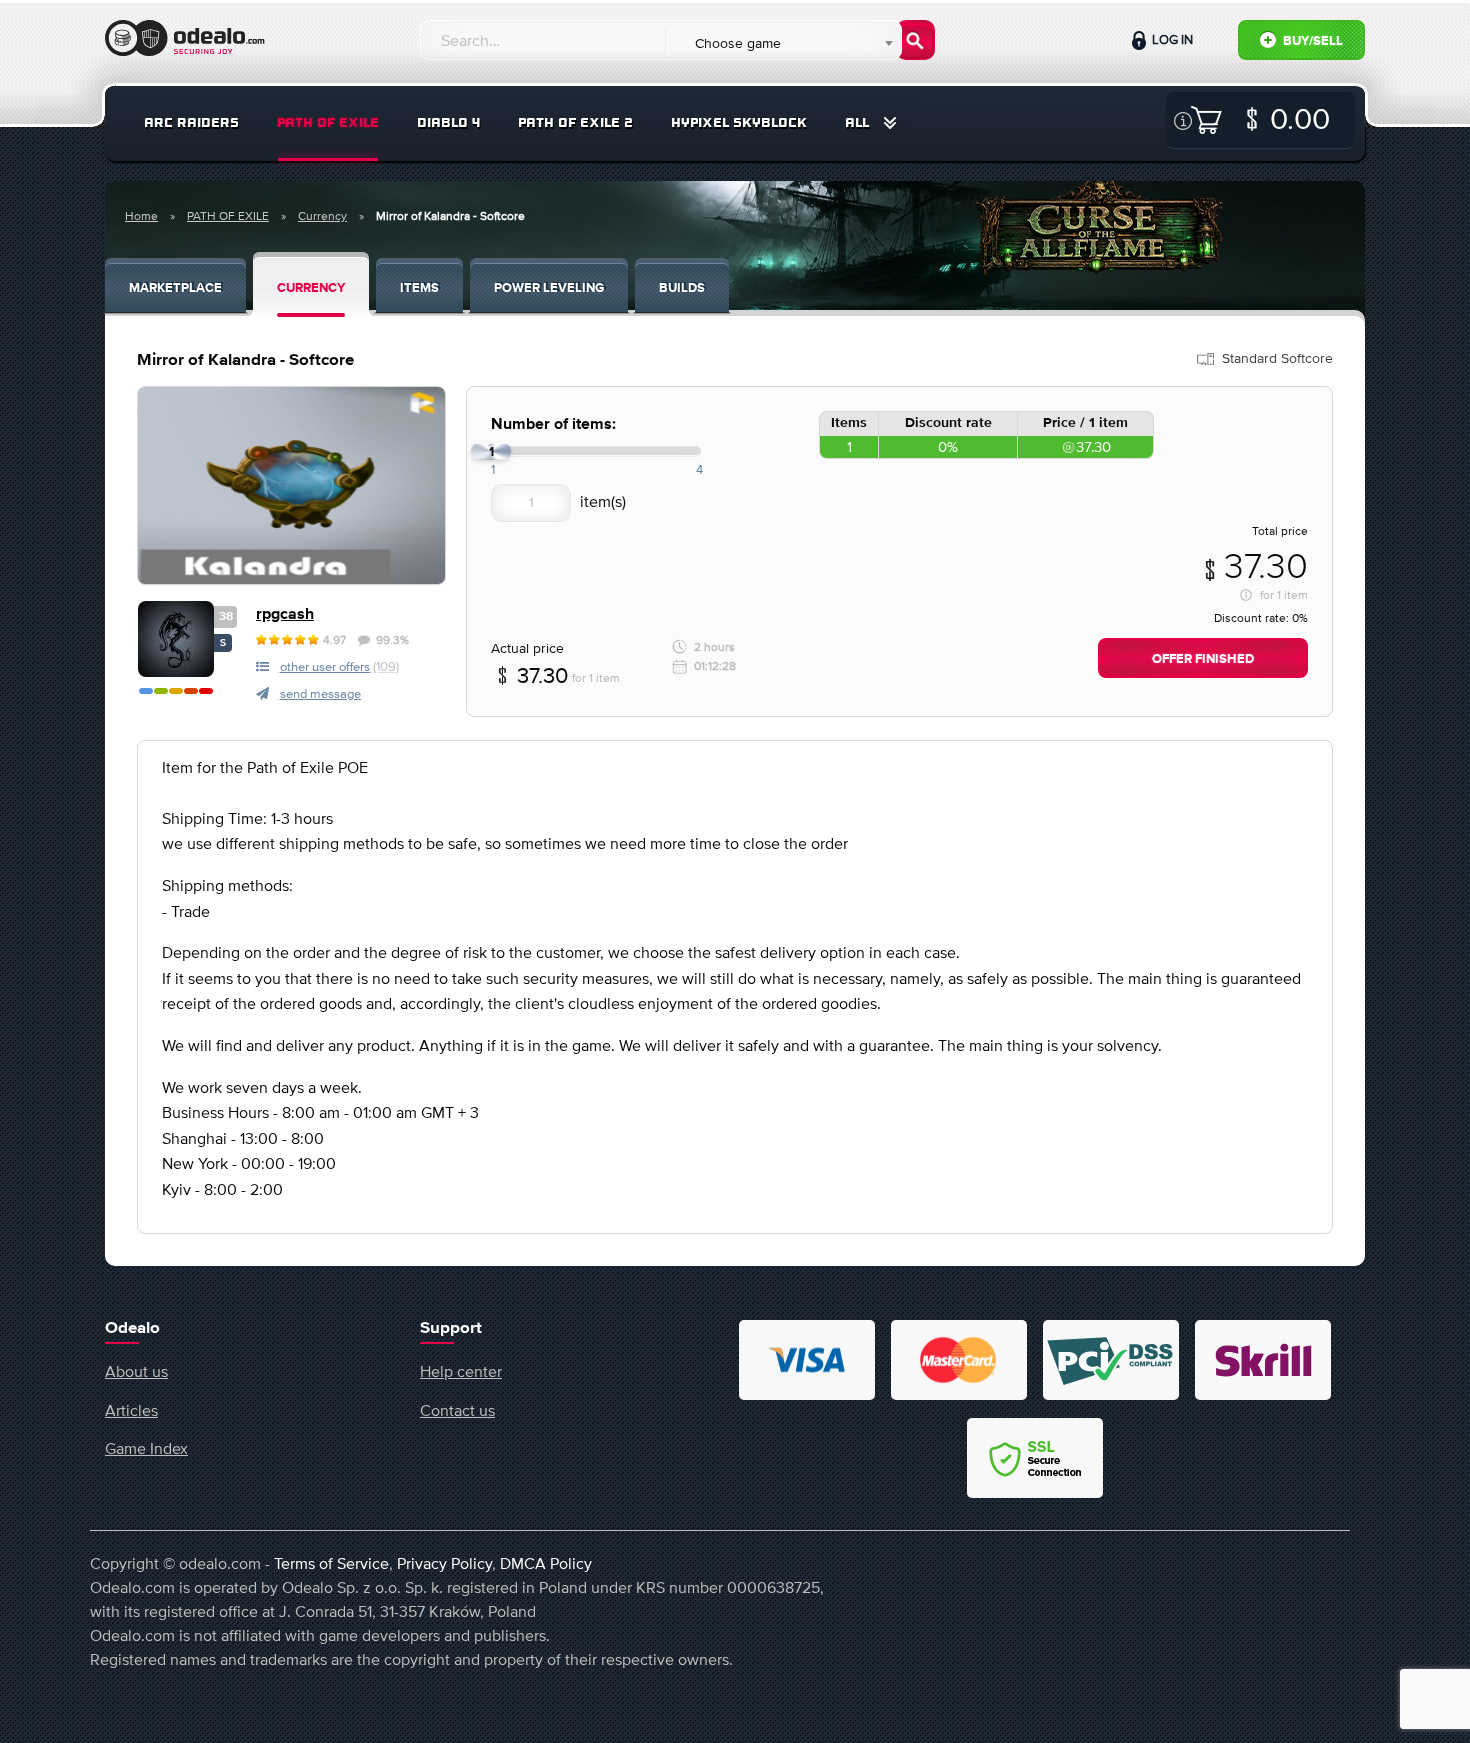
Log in (1171, 39)
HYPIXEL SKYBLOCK (739, 122)
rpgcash (285, 614)
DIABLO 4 (448, 122)
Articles (131, 1410)
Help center (461, 1371)
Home (141, 216)
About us (136, 1371)
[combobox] (782, 43)
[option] (291, 485)
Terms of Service (331, 1563)
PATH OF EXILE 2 (575, 122)
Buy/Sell (1311, 41)
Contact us (457, 1410)
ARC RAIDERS (191, 122)
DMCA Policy (546, 1563)
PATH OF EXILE (328, 122)
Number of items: (553, 424)
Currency (322, 216)
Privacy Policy (444, 1563)
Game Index (146, 1448)
